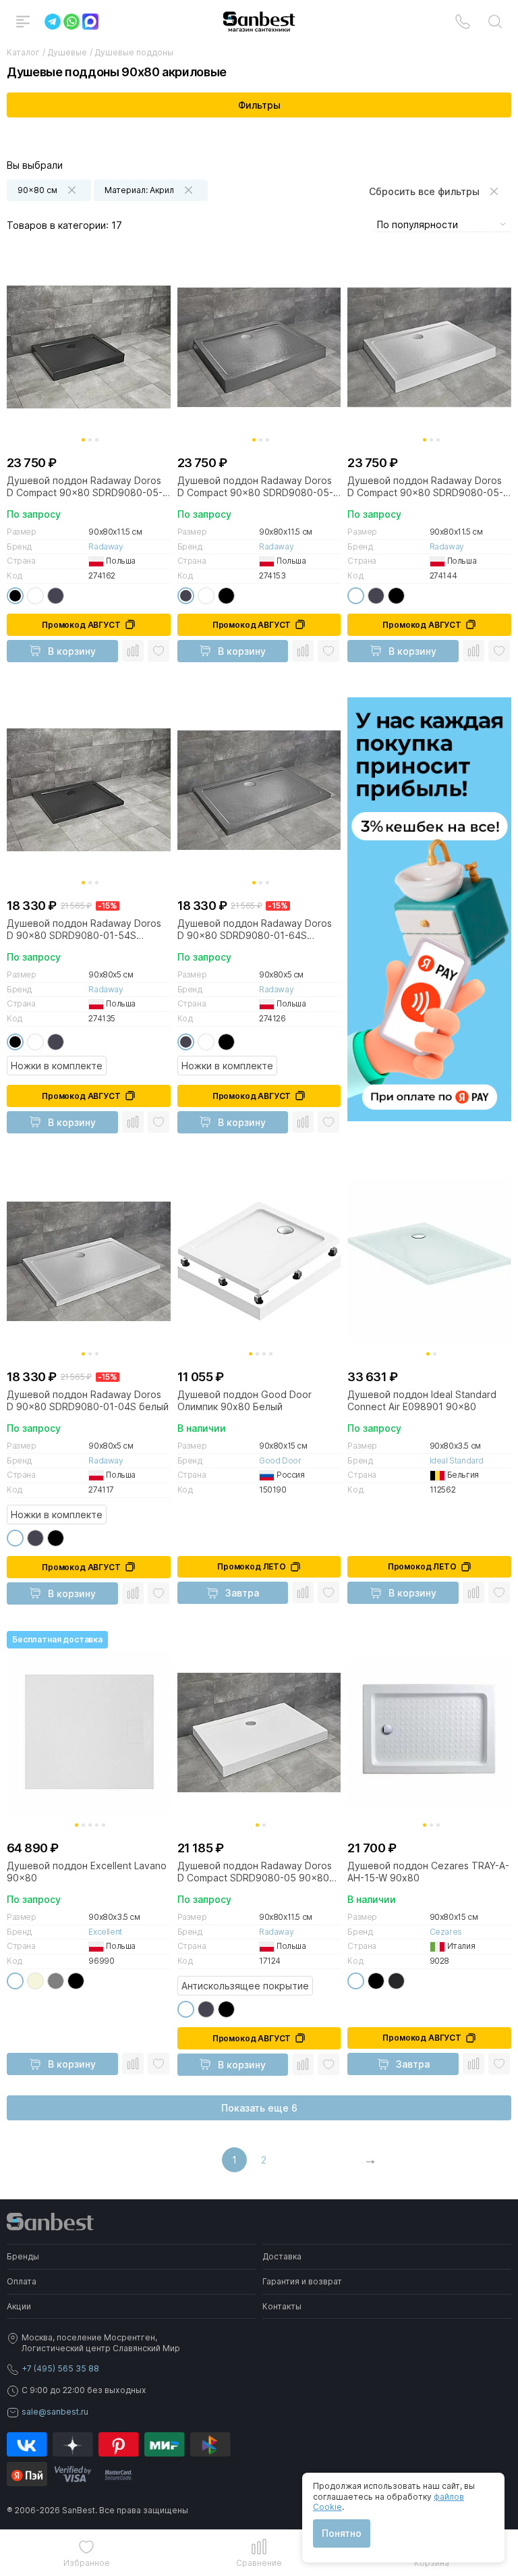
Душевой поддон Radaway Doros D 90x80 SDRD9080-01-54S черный (84, 930)
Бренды (23, 2256)
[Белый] (35, 596)
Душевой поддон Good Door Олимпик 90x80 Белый (244, 1400)
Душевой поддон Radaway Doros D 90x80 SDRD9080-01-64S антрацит (255, 930)
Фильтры (259, 105)
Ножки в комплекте (57, 1066)
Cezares (446, 1932)
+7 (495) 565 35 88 (60, 2368)
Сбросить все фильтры (424, 191)
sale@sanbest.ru (55, 2412)
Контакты (282, 2306)
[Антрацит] (56, 596)
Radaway (106, 546)
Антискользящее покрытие (245, 1986)
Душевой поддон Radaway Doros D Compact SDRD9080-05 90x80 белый (255, 1872)
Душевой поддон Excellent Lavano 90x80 (87, 1872)
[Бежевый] (35, 1981)
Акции (19, 2306)
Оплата (22, 2281)
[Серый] (56, 1981)
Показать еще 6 (259, 2108)
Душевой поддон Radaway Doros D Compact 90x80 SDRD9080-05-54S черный (85, 487)
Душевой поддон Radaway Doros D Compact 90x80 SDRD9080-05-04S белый (425, 487)
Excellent (105, 1932)
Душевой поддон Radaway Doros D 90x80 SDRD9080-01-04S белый (88, 1400)
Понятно (342, 2533)
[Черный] (15, 596)
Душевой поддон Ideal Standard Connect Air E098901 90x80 (422, 1400)
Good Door (280, 1460)
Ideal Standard (457, 1460)
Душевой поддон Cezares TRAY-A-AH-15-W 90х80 (428, 1872)
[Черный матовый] (396, 1981)
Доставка (282, 2256)
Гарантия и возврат (302, 2281)
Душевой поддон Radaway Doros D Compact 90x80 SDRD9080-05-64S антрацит (255, 487)
